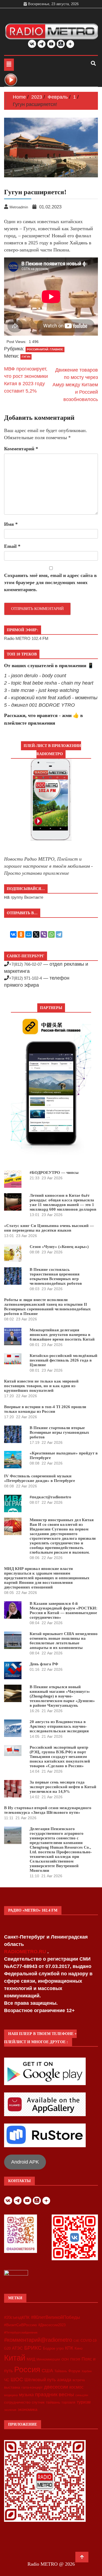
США (47, 2371)
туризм (84, 2402)
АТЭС (17, 2348)
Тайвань (61, 2371)
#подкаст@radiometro (50, 1497)
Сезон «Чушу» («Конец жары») (59, 1247)
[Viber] (44, 934)
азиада (64, 2380)
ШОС (17, 2379)
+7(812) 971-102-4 (25, 978)
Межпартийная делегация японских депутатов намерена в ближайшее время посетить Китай (62, 1335)
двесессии (56, 2387)
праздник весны (55, 2394)
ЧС (7, 2380)
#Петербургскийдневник (21, 2332)
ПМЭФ (75, 2359)
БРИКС (33, 2348)
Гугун (26, 357)
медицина (11, 2395)
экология (10, 2410)
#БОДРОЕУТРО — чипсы (54, 1172)
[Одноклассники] (21, 934)
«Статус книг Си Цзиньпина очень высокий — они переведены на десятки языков (49, 1228)
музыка (26, 2395)
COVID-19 (89, 2341)
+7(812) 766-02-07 (25, 964)
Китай (15, 2358)
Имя (11, 524)
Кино (78, 2348)
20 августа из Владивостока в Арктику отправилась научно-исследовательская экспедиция (59, 1726)
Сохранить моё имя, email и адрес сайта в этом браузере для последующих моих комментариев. (50, 582)
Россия (27, 2370)
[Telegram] (59, 934)
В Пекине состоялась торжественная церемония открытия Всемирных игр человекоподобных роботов (56, 1276)
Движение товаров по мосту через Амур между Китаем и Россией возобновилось (75, 385)
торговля (68, 2402)
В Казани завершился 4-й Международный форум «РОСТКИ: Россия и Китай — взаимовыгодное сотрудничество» (64, 1610)
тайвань (53, 2402)
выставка (12, 2387)
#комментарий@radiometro (38, 2340)
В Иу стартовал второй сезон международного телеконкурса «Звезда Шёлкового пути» (48, 1810)
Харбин (87, 2371)
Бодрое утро (53, 2348)
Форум (74, 2371)
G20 (7, 2348)
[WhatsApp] (51, 934)
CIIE (76, 2341)
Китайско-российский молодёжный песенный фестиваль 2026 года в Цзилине (64, 1360)
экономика (27, 2409)
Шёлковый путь (40, 2380)
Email (12, 546)
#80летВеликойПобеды (55, 2317)
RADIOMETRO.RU (26, 1952)
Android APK (25, 2162)
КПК (69, 2348)
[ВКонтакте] (13, 934)
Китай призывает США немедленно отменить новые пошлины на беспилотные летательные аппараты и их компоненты (64, 1641)
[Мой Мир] (29, 934)
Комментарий (21, 449)
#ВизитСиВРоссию (21, 2325)
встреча (79, 2380)
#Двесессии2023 (52, 2325)
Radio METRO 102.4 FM (26, 638)
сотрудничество (17, 2402)
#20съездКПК (17, 2317)
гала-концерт (32, 2387)
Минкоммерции (48, 2359)
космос (76, 2387)
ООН (65, 2359)
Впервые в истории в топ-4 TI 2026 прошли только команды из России (45, 1409)
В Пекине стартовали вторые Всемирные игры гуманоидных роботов (59, 1432)
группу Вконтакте (27, 897)
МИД (31, 2359)
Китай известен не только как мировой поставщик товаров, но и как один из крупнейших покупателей (41, 1386)
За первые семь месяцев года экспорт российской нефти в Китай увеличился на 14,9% (63, 1787)
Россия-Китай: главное (45, 349)
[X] (36, 934)
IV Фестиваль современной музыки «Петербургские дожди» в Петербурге (40, 1478)
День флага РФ (44, 1664)
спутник (38, 2402)
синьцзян (82, 2395)
